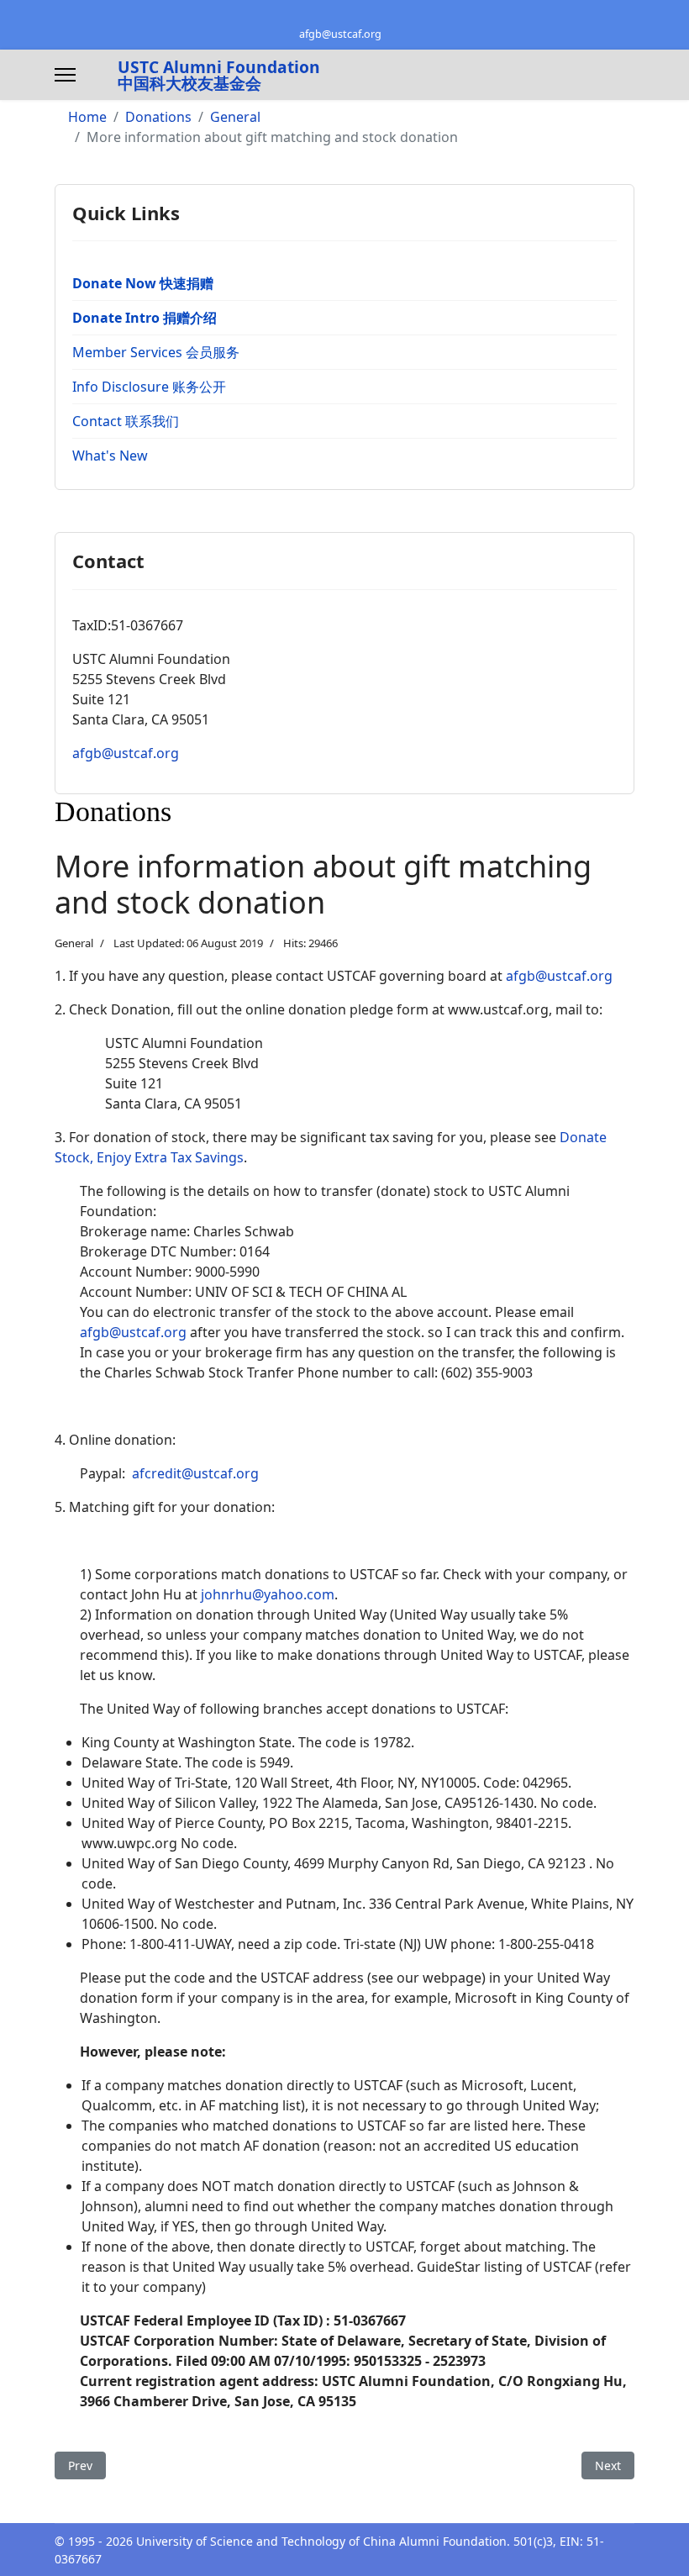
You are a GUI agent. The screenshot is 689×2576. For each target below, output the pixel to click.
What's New (110, 456)
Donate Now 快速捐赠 (143, 283)
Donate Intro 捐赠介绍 (145, 318)
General (74, 943)
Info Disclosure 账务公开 (149, 387)
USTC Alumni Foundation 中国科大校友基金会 (219, 75)
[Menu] (65, 75)
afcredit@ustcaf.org (195, 1473)
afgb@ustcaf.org (340, 34)
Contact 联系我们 (126, 421)
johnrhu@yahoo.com (268, 1594)
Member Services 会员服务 (156, 352)
